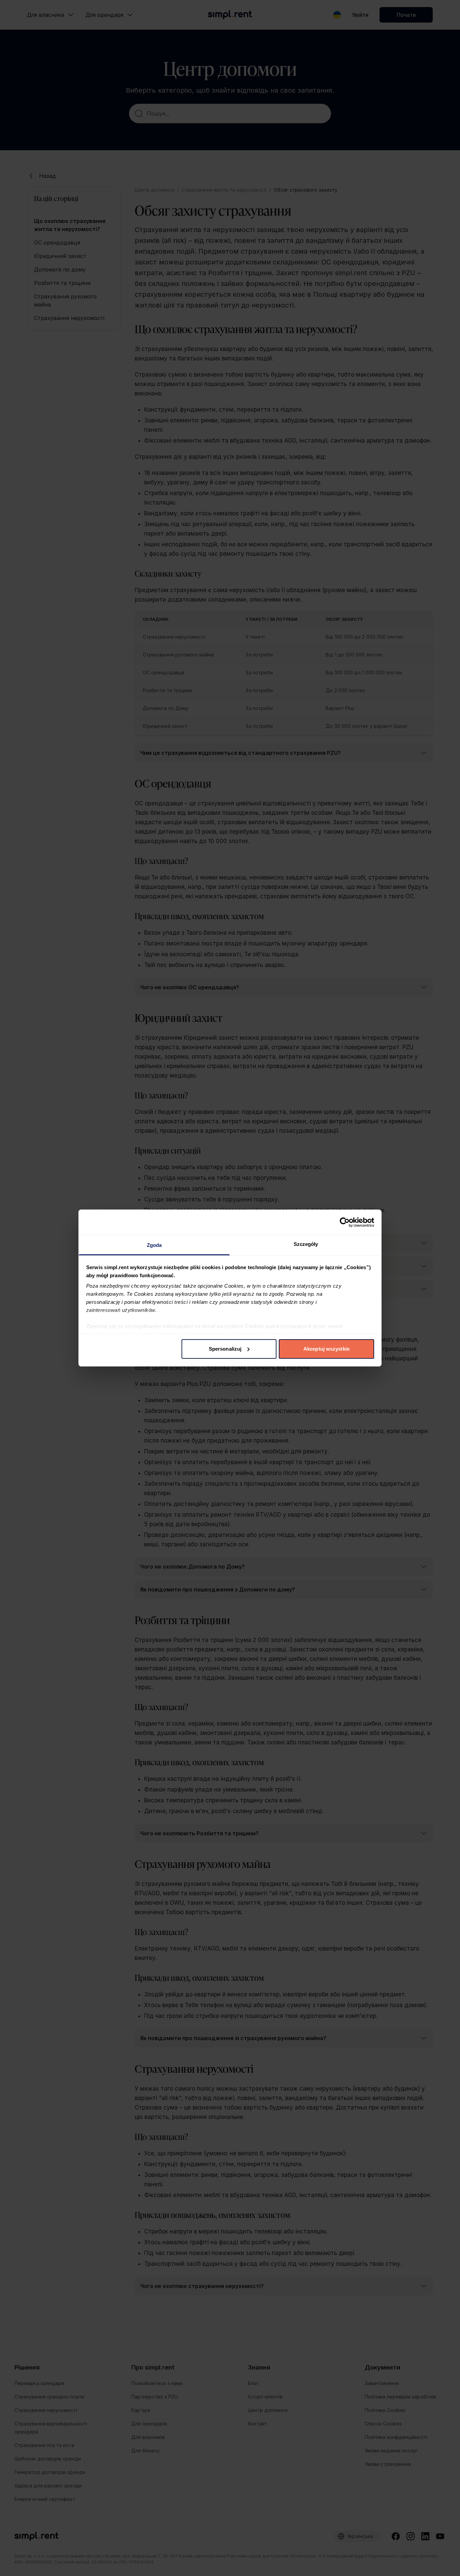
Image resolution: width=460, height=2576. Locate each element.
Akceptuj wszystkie (326, 1349)
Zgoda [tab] (154, 1245)
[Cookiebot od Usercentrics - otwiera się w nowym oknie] (345, 1222)
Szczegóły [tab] (306, 1244)
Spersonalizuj (225, 1349)
